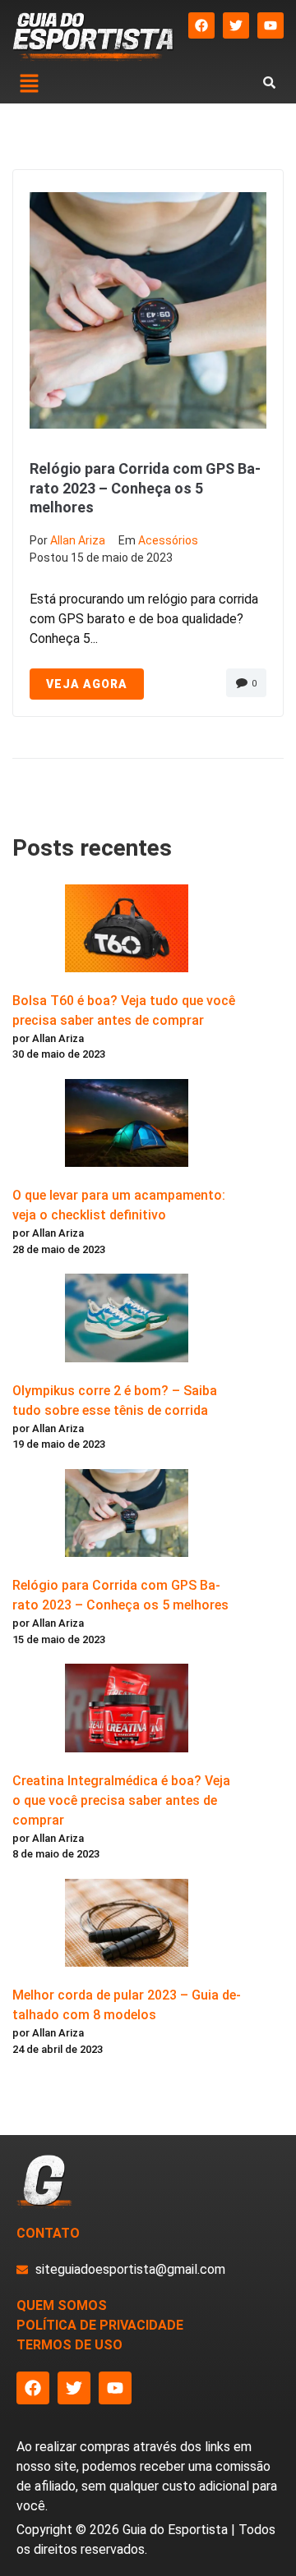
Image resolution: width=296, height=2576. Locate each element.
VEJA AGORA (87, 684)
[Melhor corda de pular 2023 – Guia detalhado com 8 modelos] (127, 1926)
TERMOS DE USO (69, 2345)
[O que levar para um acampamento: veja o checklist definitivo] (127, 1126)
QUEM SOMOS (62, 2305)
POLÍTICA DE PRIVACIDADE (100, 2325)
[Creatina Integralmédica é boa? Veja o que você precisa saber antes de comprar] (127, 1710)
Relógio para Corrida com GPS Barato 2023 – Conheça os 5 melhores (145, 488)
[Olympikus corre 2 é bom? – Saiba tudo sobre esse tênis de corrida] (127, 1320)
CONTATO (48, 2233)
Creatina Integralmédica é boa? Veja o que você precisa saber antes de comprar (121, 1800)
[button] (29, 85)
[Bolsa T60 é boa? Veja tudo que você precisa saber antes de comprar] (127, 931)
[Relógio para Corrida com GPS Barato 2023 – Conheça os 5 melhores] (127, 1516)
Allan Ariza (78, 540)
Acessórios (168, 540)
